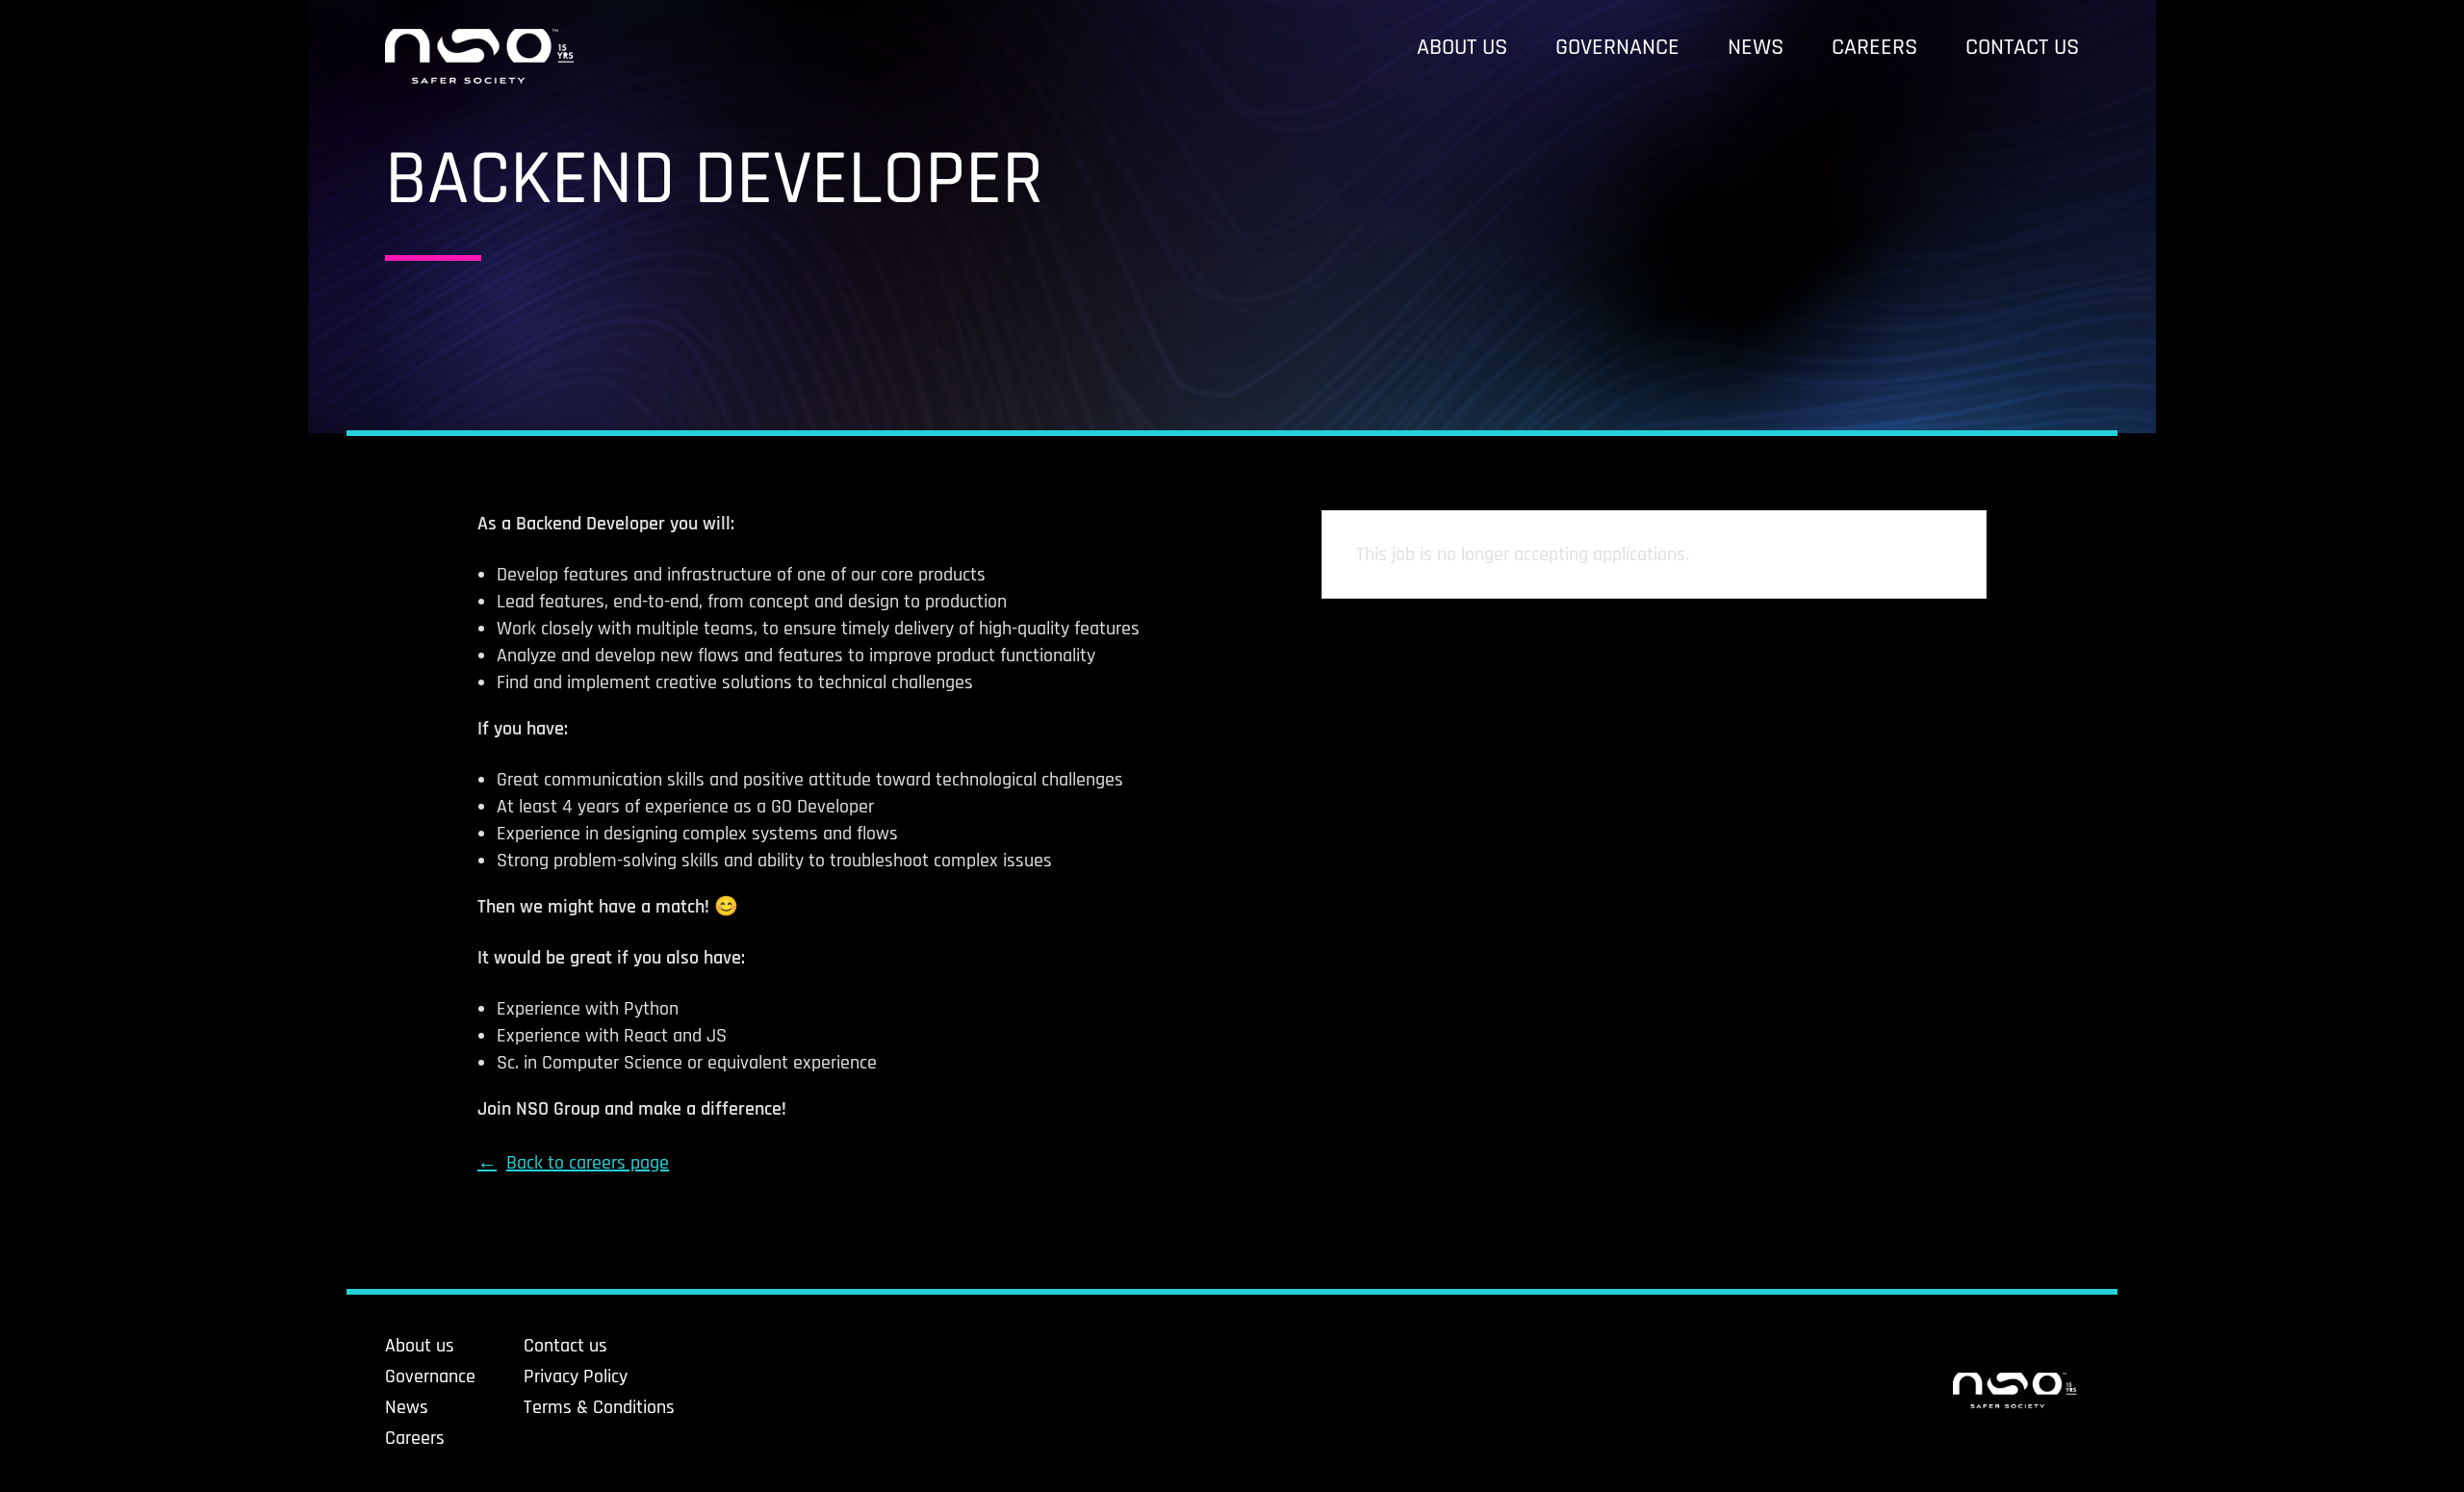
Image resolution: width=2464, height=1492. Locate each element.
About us (1462, 47)
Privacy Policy (576, 1376)
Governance (1617, 47)
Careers (1874, 47)
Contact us (2022, 47)
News (1756, 47)
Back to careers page (588, 1163)
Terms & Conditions (599, 1407)
